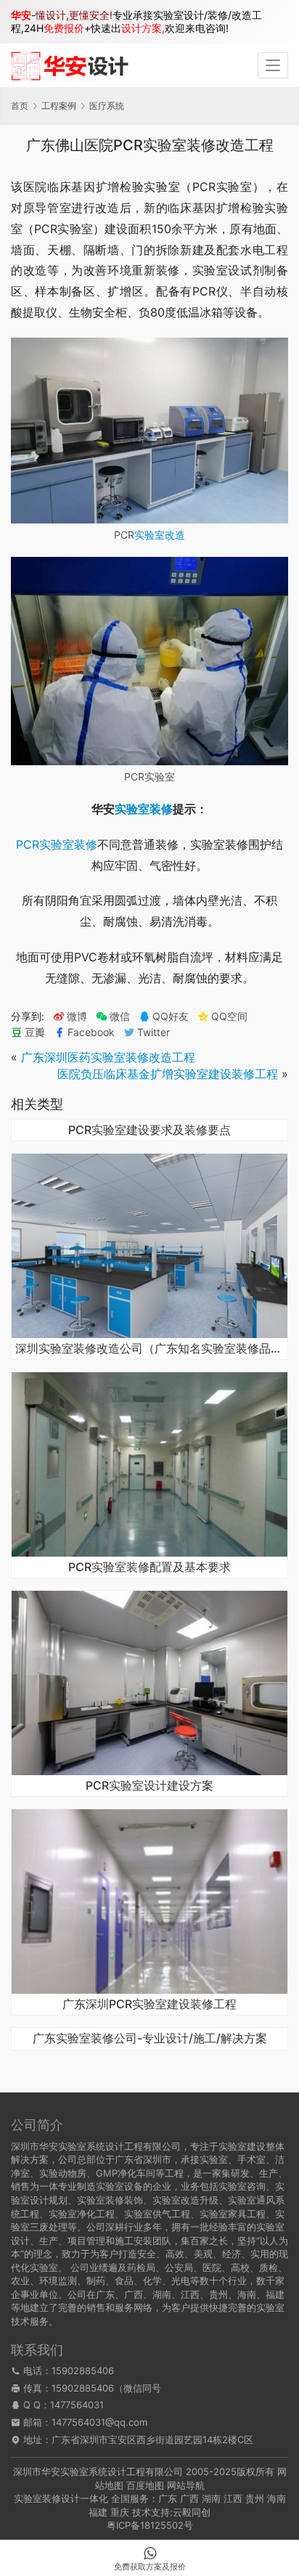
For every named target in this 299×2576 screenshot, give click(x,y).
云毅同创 (192, 2512)
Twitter (153, 1032)
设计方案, (143, 28)
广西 (189, 2498)
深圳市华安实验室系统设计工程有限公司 (98, 2471)
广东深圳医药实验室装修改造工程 (108, 1057)
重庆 (120, 2512)
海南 (277, 2498)
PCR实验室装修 (57, 844)
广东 (168, 2498)
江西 (233, 2498)
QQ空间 (229, 1016)
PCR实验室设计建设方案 (149, 1786)
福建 (98, 2512)
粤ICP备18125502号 (150, 2525)
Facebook (91, 1032)
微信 (113, 1016)
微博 (77, 1016)
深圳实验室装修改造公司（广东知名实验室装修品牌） (149, 1349)
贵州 (255, 2498)
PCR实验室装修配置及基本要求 (149, 1568)
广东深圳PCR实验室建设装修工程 (149, 2005)
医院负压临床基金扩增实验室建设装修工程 (168, 1074)
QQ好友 (171, 1016)
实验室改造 (160, 535)
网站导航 (186, 2485)
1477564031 (77, 2405)
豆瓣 (35, 1032)
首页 (20, 106)
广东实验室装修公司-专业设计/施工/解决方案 (150, 2039)
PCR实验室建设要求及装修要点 (149, 1130)
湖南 (211, 2498)
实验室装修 (144, 809)
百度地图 (145, 2485)
